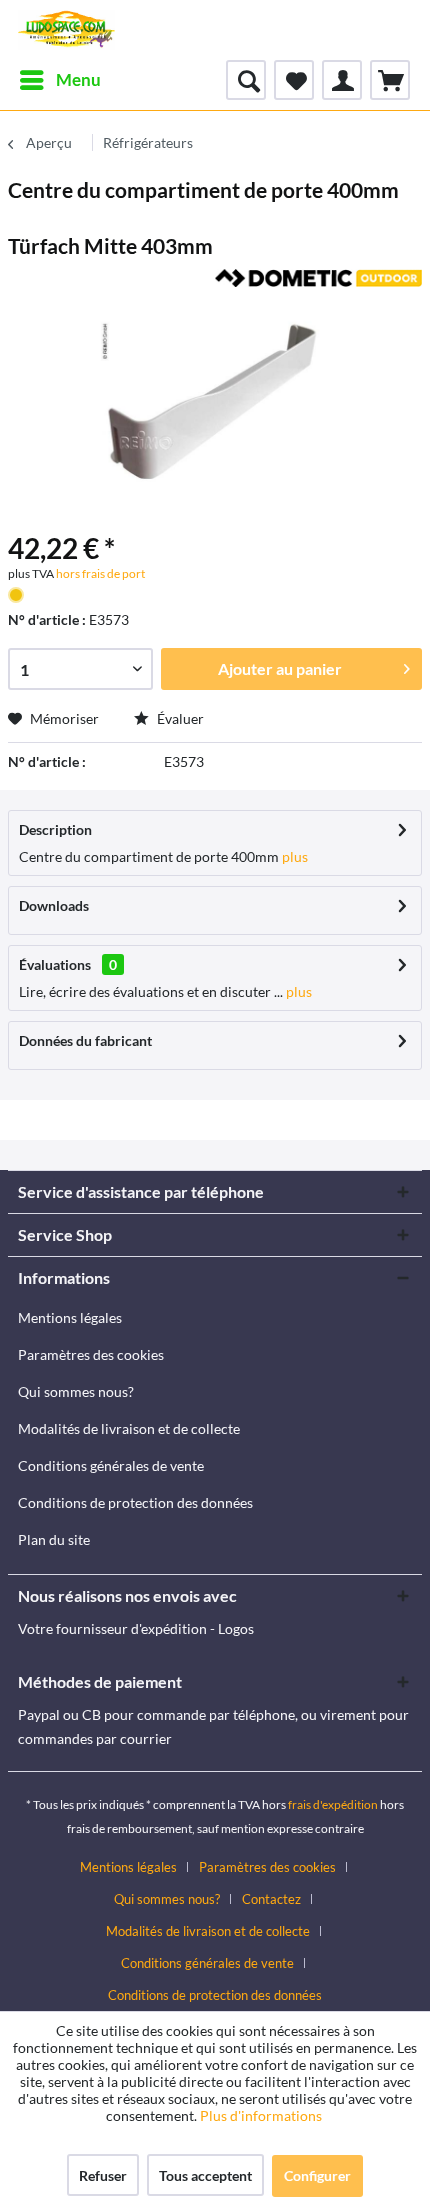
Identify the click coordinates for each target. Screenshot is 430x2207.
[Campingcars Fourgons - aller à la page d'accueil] (66, 30)
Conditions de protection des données (135, 1502)
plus (293, 856)
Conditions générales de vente (111, 1465)
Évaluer (179, 718)
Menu (78, 79)
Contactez (271, 1899)
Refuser (103, 2175)
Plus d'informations (262, 2115)
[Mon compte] (342, 80)
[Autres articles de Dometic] (318, 286)
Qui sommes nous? (76, 1391)
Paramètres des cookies (91, 1354)
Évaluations (55, 964)
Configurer (317, 2175)
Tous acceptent (205, 2175)
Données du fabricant (85, 1040)
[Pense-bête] (294, 80)
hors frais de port (99, 573)
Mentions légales (70, 1317)
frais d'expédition (333, 1804)
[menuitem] (59, 80)
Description (55, 829)
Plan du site (54, 1539)
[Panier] (390, 80)
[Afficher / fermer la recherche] (246, 80)
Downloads (54, 905)
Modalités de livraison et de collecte (129, 1428)
